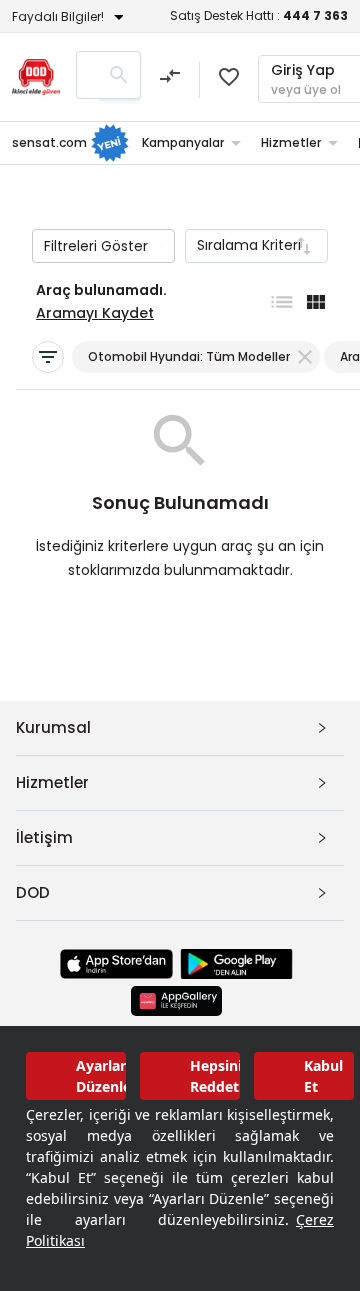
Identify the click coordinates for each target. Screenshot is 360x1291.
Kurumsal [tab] (53, 727)
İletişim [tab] (44, 837)
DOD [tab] (33, 892)
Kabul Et (323, 1076)
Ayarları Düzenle (101, 1076)
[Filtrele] (48, 357)
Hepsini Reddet (215, 1076)
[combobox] (256, 246)
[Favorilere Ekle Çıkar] (229, 77)
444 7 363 (315, 15)
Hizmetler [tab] (52, 782)
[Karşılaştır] (170, 79)
